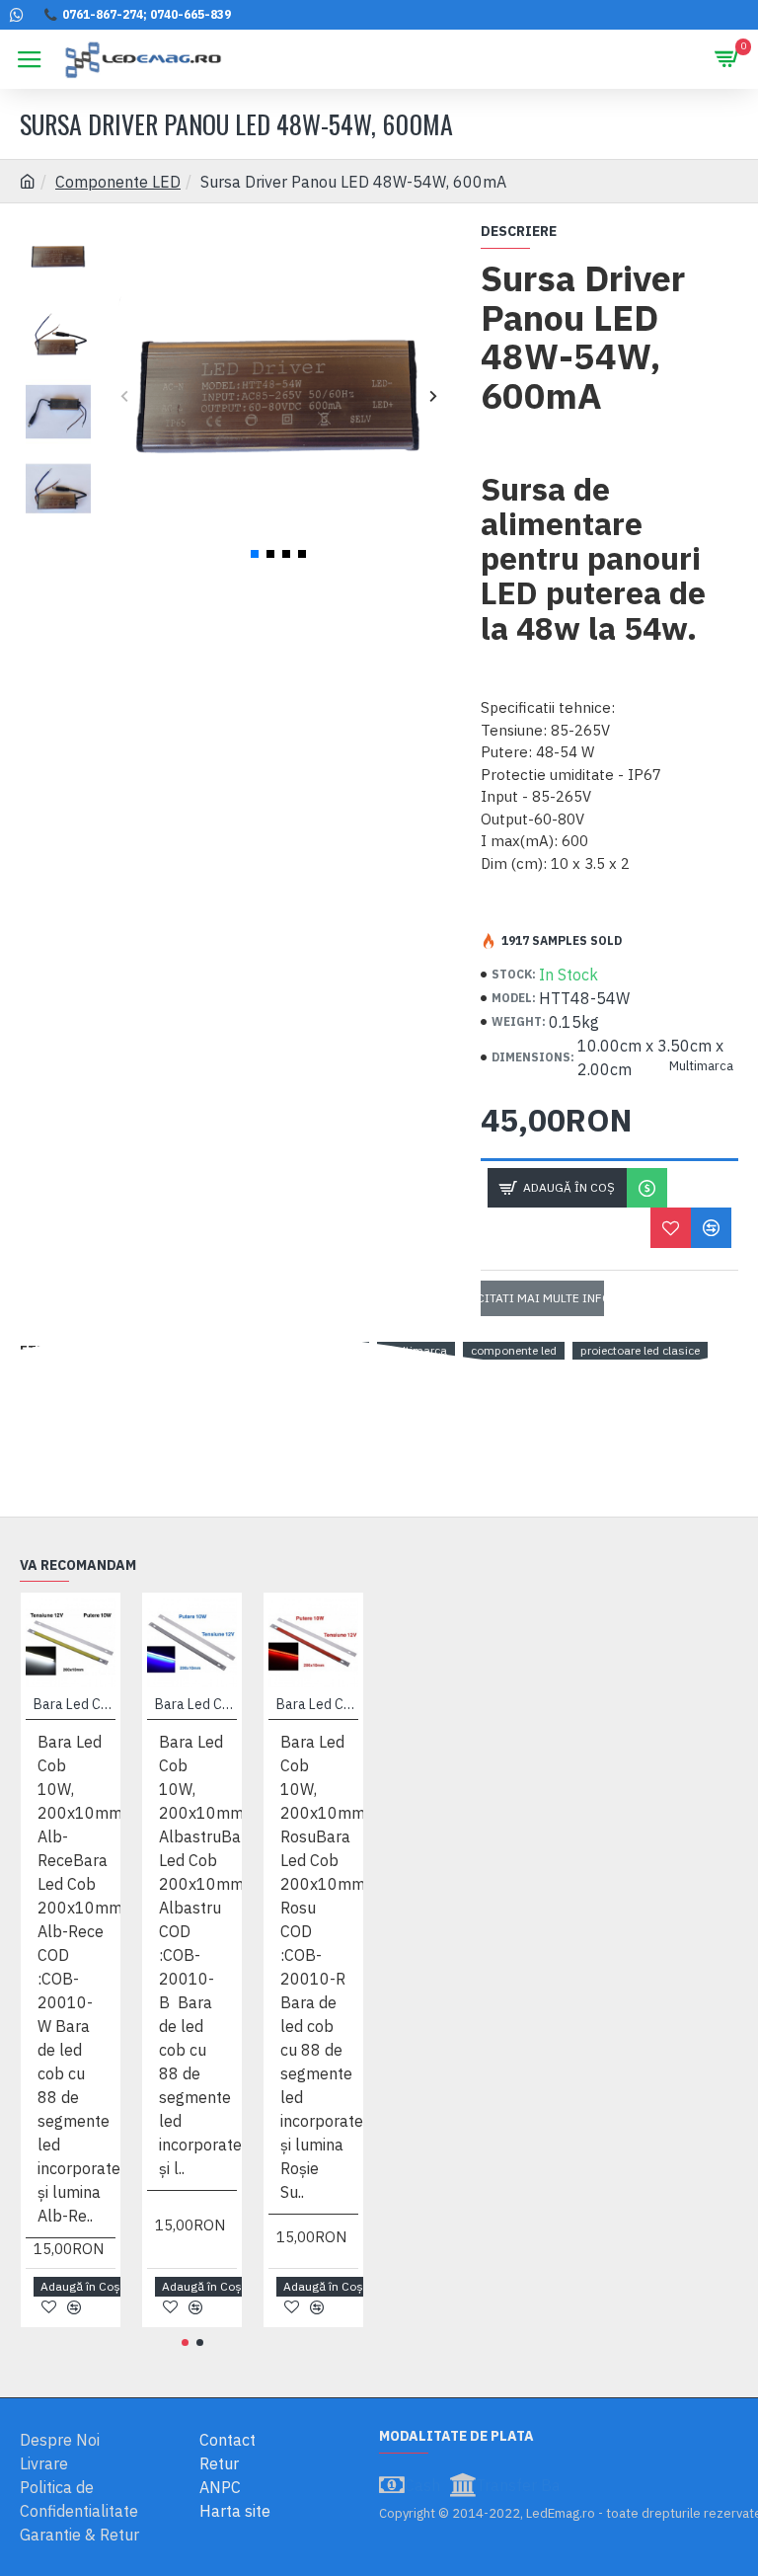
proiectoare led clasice (640, 1350)
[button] (124, 395)
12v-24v (275, 1350)
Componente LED (118, 182)
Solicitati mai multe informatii (543, 1298)
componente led (514, 1350)
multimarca (416, 1350)
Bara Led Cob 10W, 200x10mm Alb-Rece (75, 1704)
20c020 (341, 1350)
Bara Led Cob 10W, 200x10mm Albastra (196, 1704)
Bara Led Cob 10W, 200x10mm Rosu (317, 1704)
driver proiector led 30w (167, 1350)
